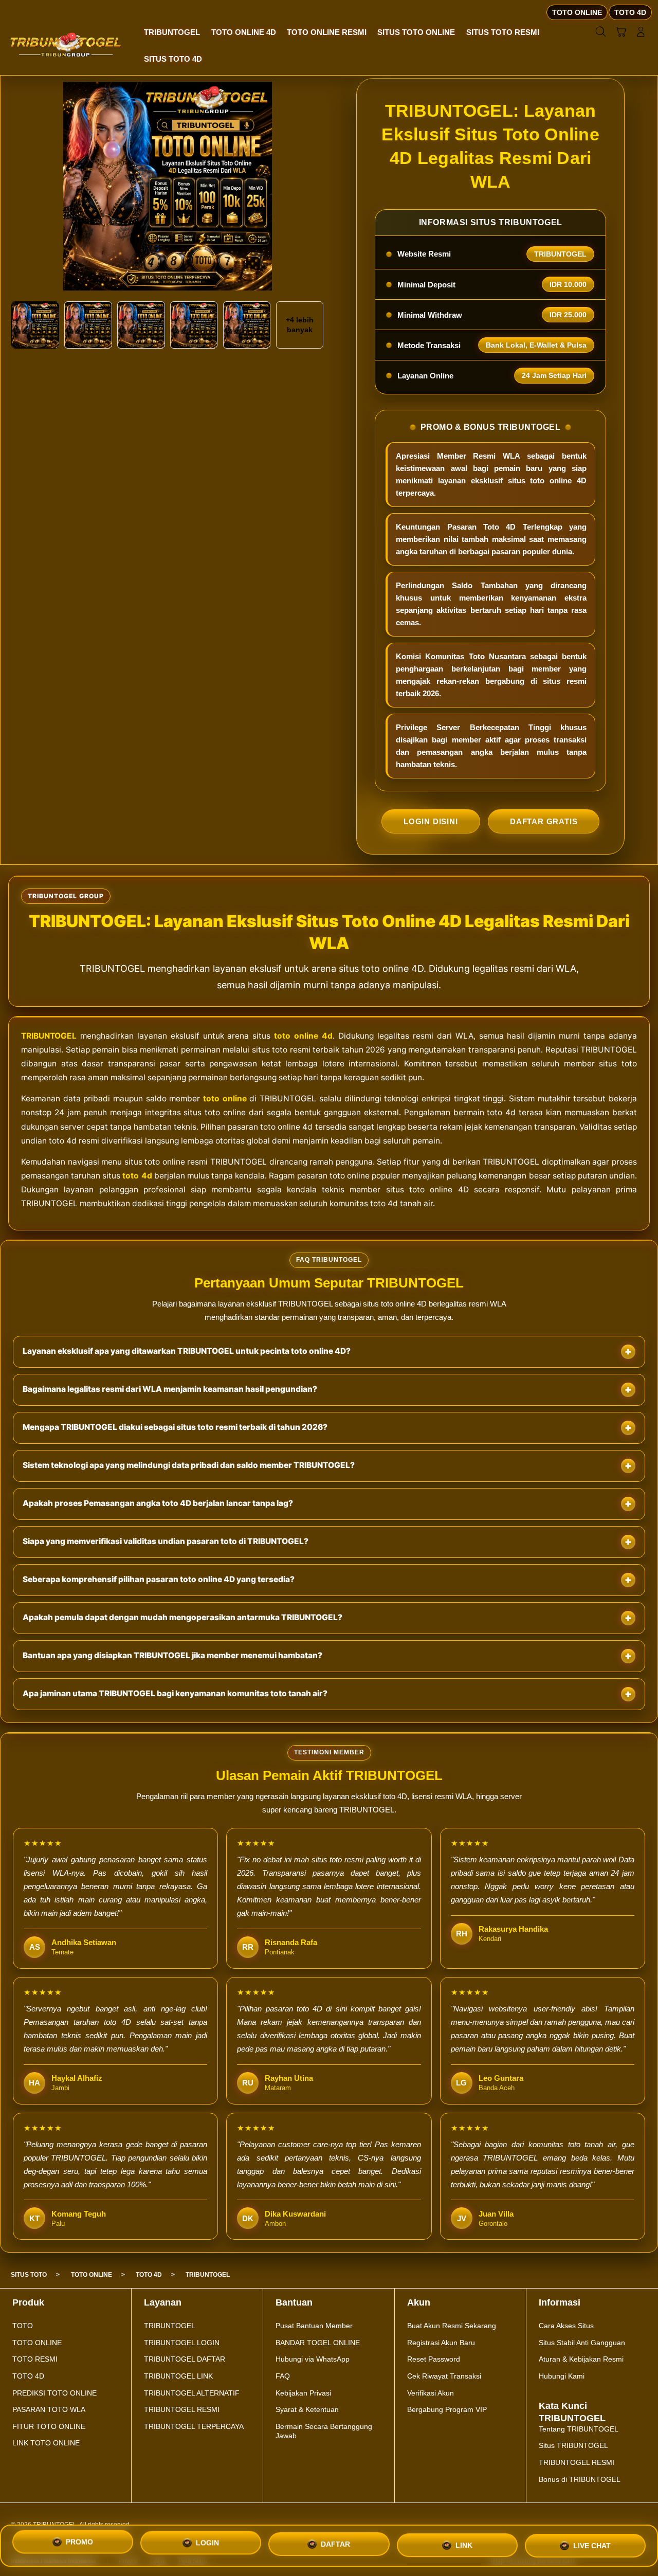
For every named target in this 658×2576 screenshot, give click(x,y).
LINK (464, 2544)
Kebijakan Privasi (303, 2393)
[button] (621, 32)
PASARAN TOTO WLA (49, 2409)
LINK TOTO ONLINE (46, 2443)
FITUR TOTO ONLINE (49, 2426)
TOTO (23, 2326)
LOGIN (207, 2546)
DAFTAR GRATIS (544, 821)
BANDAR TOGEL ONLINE (318, 2343)
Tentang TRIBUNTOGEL (579, 2429)
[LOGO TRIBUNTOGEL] (66, 45)
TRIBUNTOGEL (49, 1036)
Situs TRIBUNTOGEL (573, 2445)
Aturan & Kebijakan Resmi (581, 2359)
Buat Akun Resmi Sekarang (452, 2326)
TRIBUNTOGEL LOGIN (182, 2343)
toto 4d (137, 1176)
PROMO (79, 2545)
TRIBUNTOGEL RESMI (182, 2409)
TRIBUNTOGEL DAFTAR (185, 2359)
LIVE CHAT (592, 2543)
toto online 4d (303, 1036)
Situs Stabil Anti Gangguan (582, 2343)
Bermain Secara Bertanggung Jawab (324, 2431)
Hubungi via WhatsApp (313, 2359)
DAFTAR (335, 2545)
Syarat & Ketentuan (307, 2409)
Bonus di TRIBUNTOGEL (580, 2479)
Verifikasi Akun (431, 2393)
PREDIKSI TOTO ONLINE (54, 2393)
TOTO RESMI (35, 2359)
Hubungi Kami (562, 2376)
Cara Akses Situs (566, 2326)
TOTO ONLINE (37, 2343)
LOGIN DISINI (431, 821)
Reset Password (434, 2359)
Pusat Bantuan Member (314, 2326)
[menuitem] (172, 33)
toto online (225, 1099)
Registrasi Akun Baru (441, 2343)
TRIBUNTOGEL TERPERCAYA (194, 2426)
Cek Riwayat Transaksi (444, 2376)
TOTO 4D (28, 2376)
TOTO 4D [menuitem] (630, 12)
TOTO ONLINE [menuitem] (577, 12)
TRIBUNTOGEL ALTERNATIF (192, 2393)
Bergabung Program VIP (447, 2409)
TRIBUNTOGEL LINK (178, 2376)
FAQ (283, 2376)
